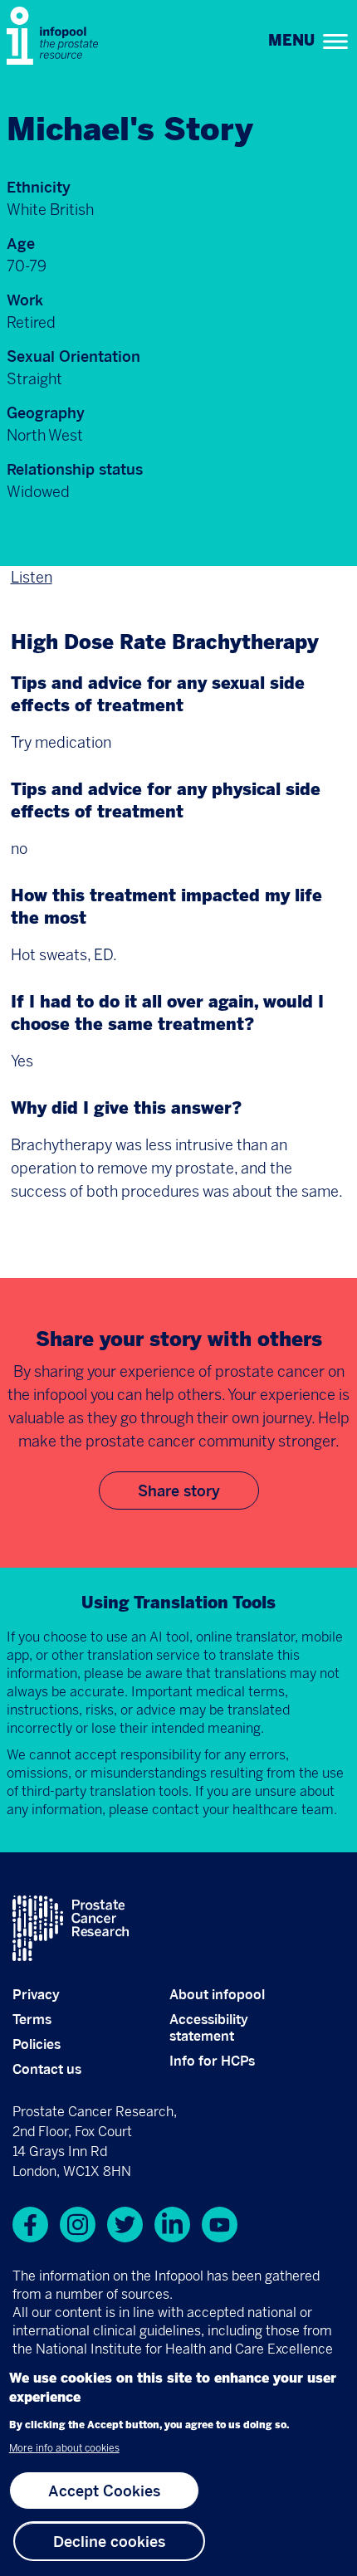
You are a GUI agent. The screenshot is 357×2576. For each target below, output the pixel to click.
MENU (291, 41)
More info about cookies (64, 2448)
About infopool (217, 1994)
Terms (32, 2019)
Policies (37, 2044)
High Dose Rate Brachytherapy (165, 644)
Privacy (36, 1994)
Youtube (220, 2225)
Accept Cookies (104, 2491)
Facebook (30, 2225)
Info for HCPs (212, 2061)
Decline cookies (109, 2541)
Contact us (47, 2069)
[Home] (56, 36)
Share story (179, 1490)
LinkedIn (172, 2225)
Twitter (125, 2225)
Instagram (78, 2225)
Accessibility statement (209, 2027)
